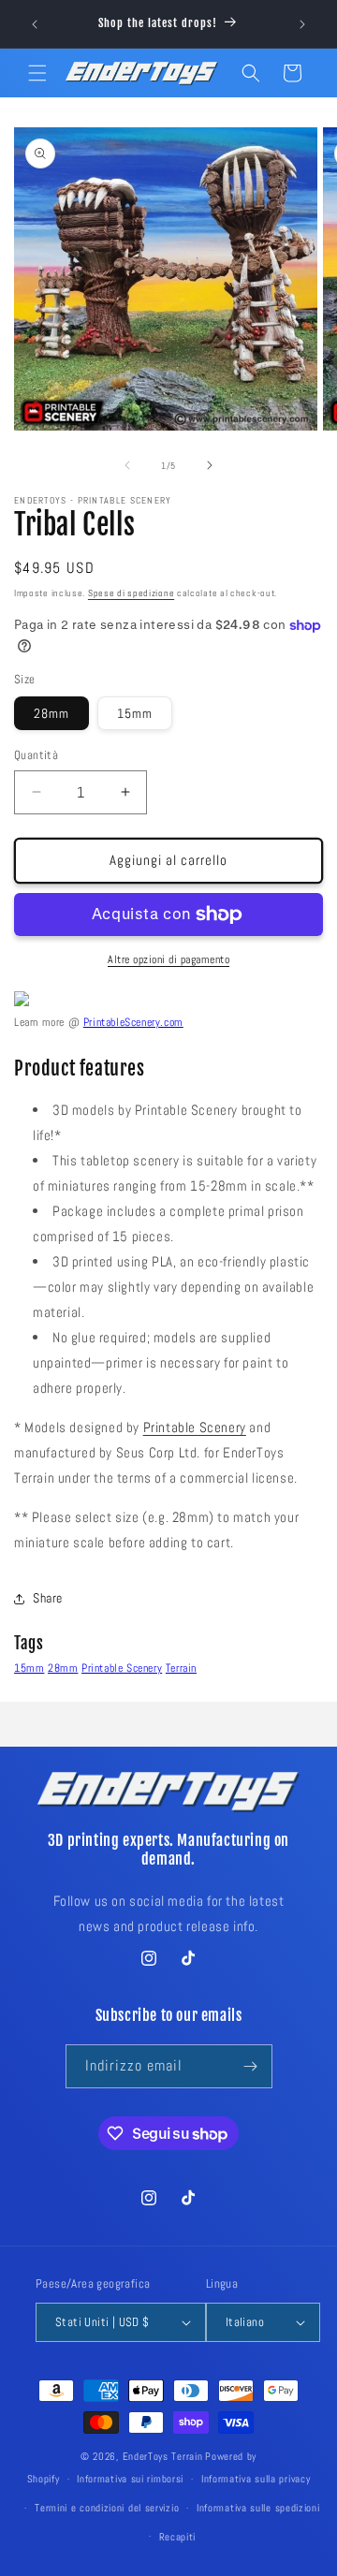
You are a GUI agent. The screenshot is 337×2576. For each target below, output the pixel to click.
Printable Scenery (195, 1427)
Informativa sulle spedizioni (258, 2508)
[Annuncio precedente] (35, 24)
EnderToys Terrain (163, 2456)
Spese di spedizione (131, 593)
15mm (135, 713)
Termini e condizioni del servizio (107, 2508)
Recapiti (178, 2537)
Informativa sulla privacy (256, 2479)
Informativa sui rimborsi (130, 2479)
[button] (37, 73)
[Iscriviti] (251, 2066)
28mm (51, 713)
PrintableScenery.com (133, 1022)
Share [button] (48, 1598)
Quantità (36, 755)
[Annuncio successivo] (302, 24)
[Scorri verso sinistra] (127, 465)
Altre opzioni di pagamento (168, 959)
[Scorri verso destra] (210, 465)
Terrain (181, 1668)
